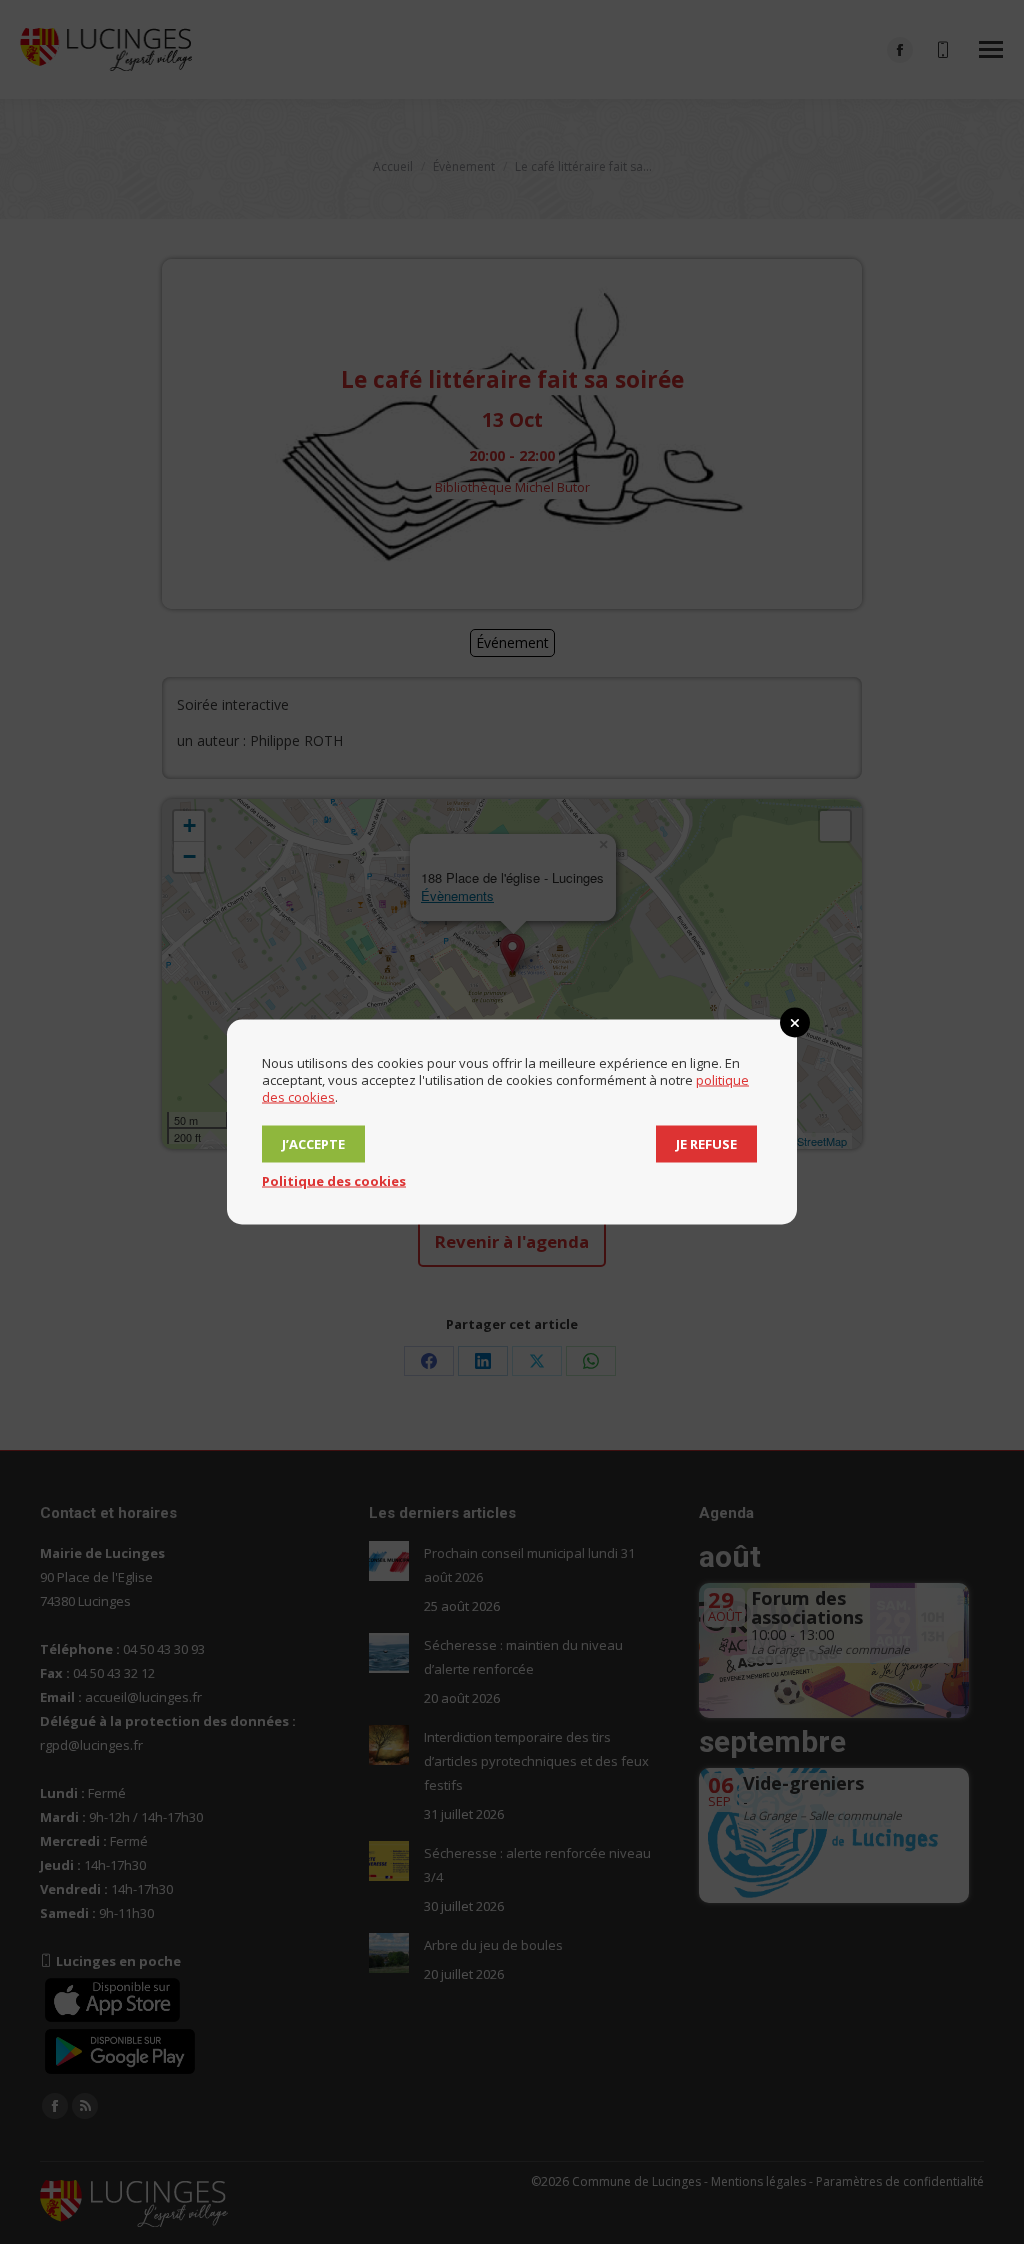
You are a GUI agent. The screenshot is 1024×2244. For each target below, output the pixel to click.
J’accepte (313, 1144)
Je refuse (706, 1144)
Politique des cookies (334, 1181)
